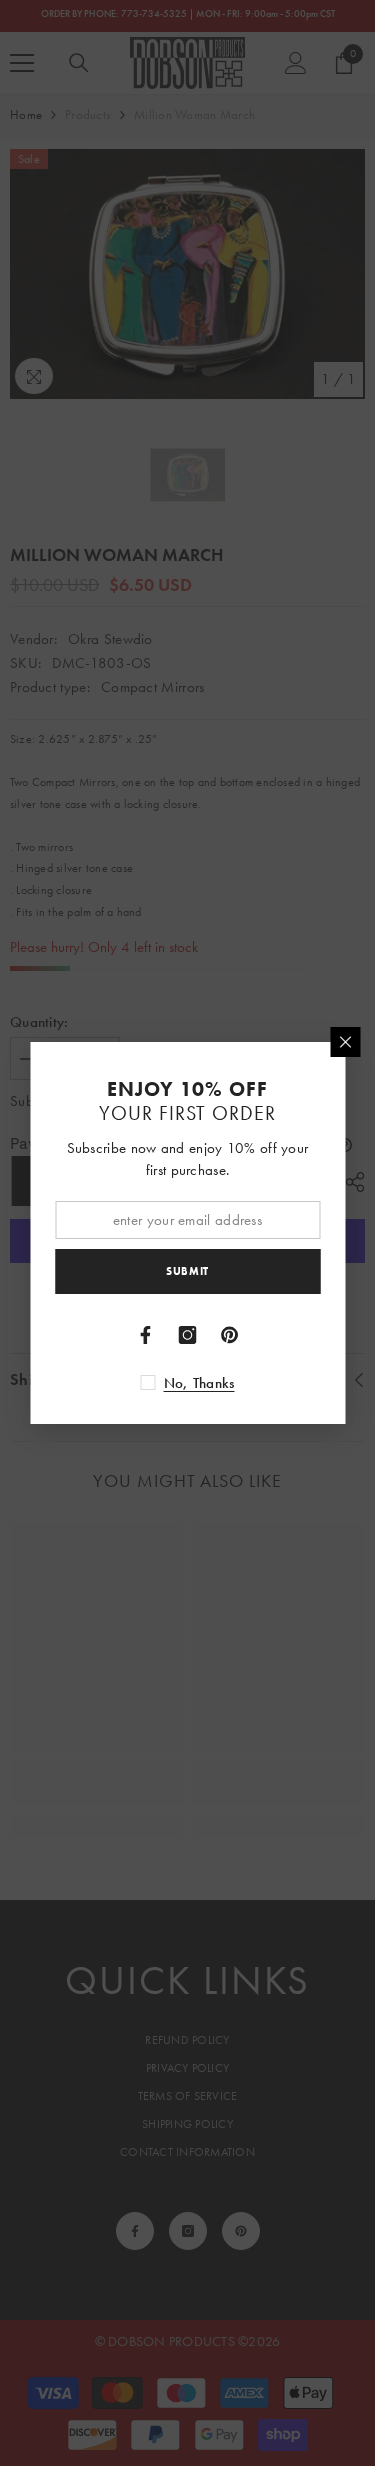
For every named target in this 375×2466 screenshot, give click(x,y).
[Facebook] (146, 1335)
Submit (187, 1271)
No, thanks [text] (199, 1383)
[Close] (345, 1042)
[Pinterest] (230, 1335)
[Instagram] (188, 1335)
